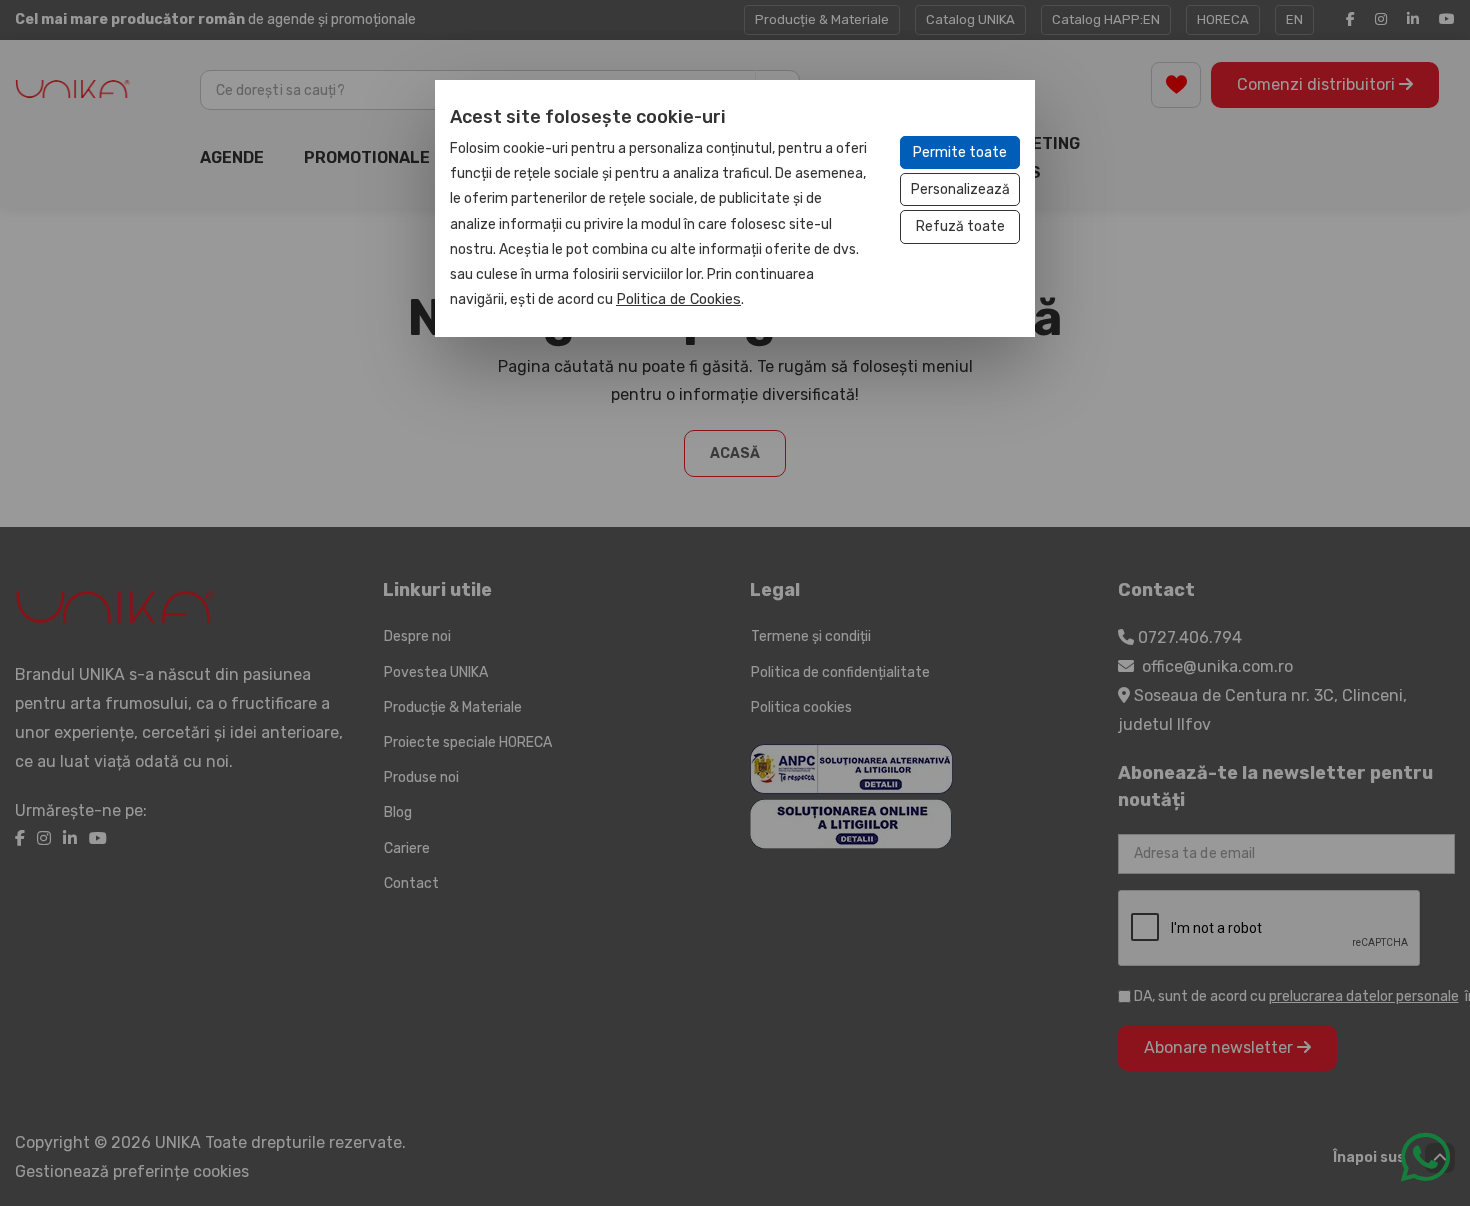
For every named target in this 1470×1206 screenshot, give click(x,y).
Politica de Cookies (678, 299)
